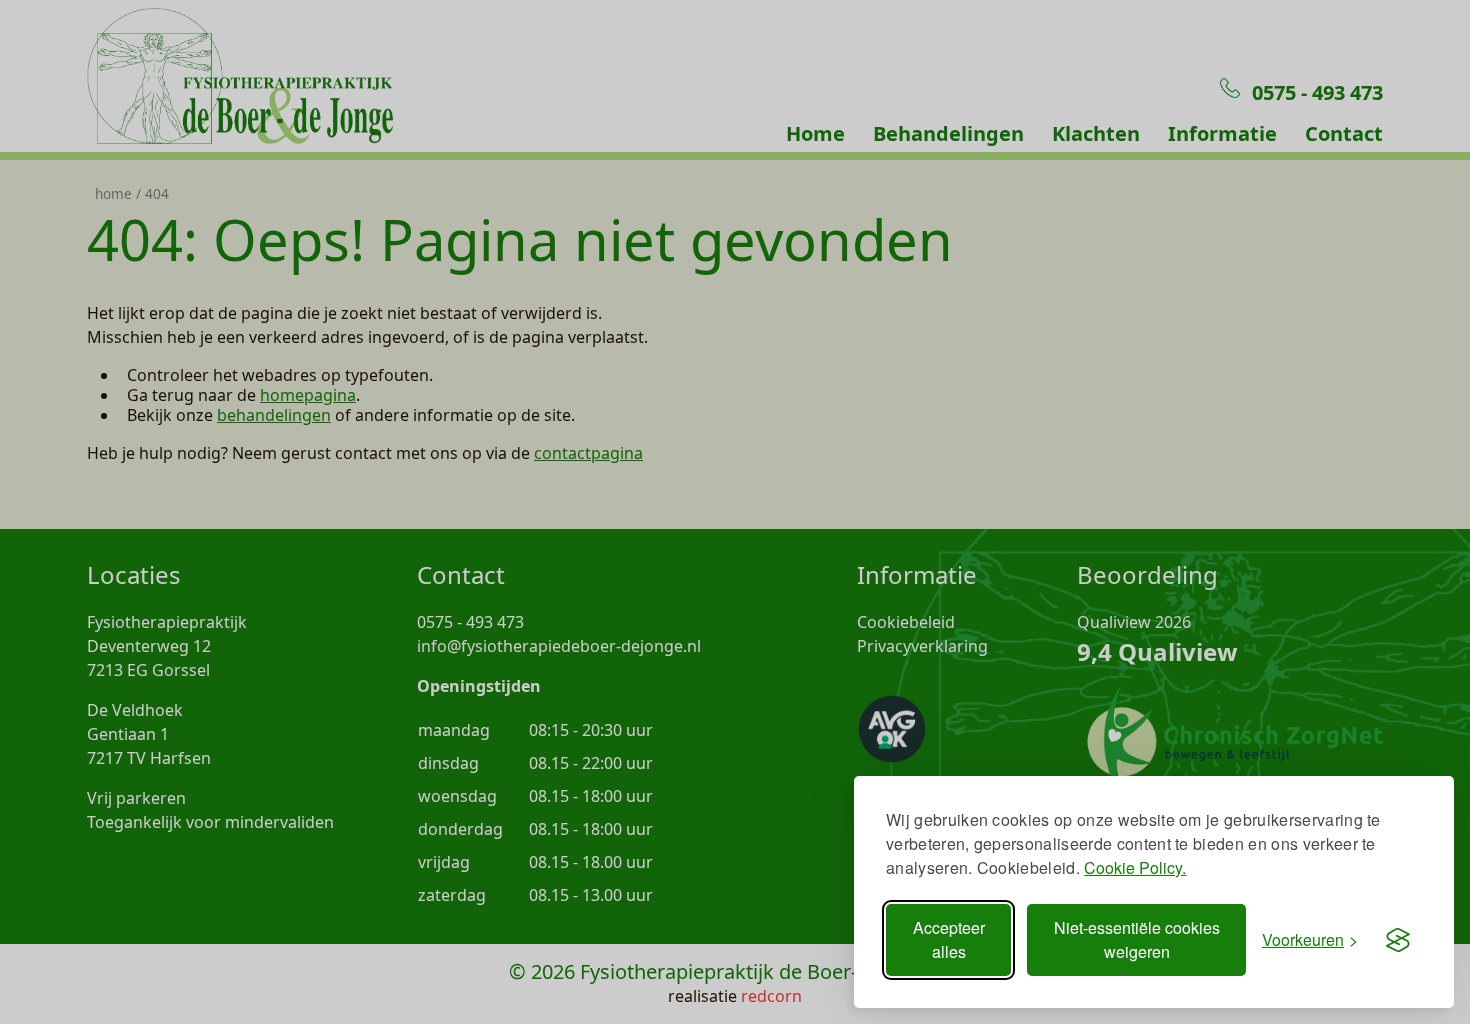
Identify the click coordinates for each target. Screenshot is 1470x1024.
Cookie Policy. (1135, 867)
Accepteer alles (949, 939)
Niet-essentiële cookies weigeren (1137, 939)
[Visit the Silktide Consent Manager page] (1398, 940)
